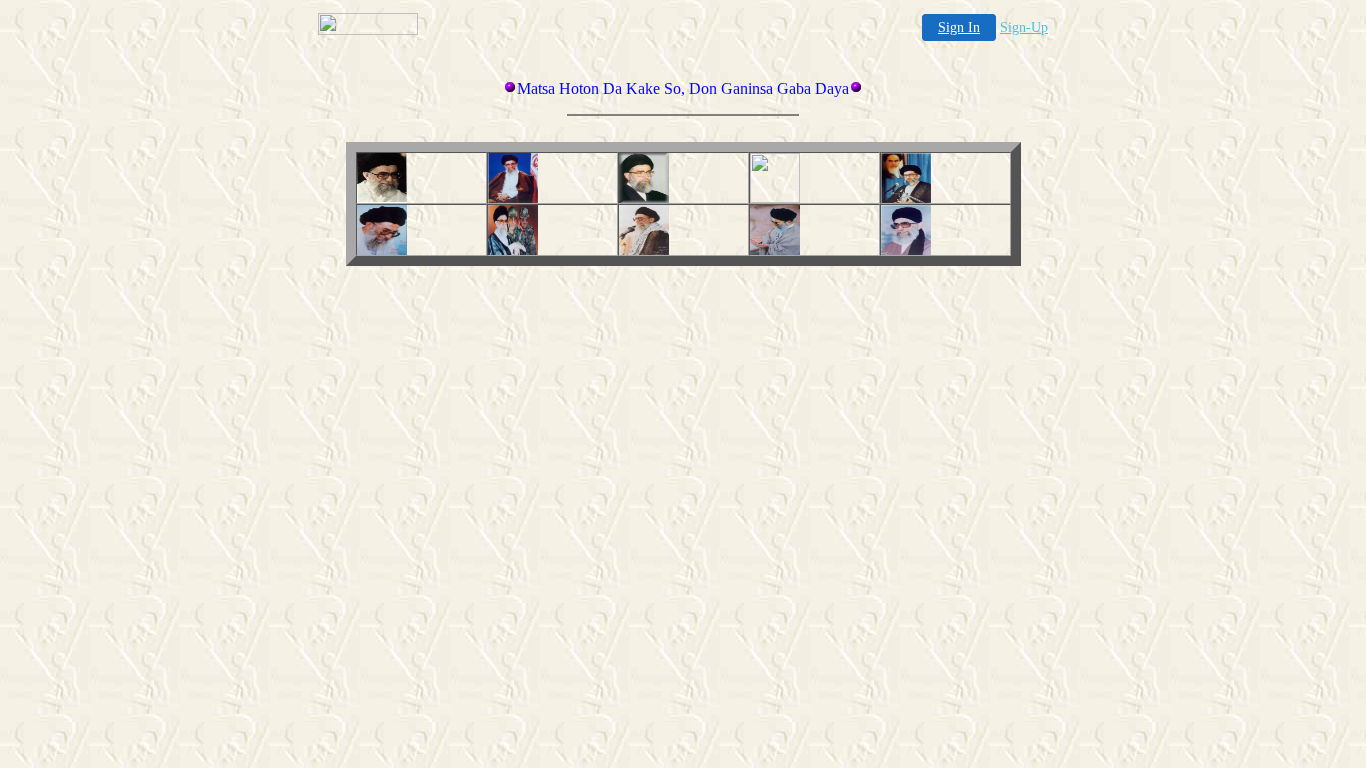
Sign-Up (1024, 27)
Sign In (959, 27)
